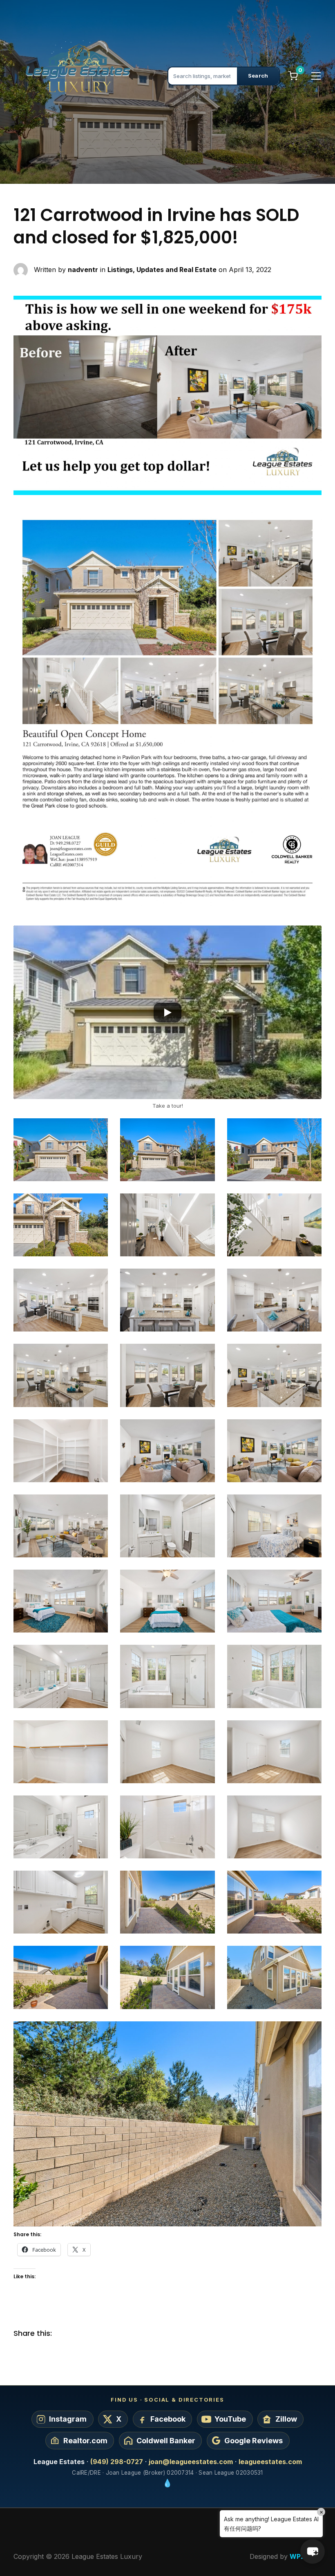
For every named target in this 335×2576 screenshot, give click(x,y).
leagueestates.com (270, 2462)
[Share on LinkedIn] (97, 2334)
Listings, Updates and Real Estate (162, 270)
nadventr (83, 270)
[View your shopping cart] (293, 76)
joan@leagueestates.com (191, 2462)
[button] (167, 1012)
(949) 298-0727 (117, 2462)
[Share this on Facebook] (65, 2334)
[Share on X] (81, 2334)
